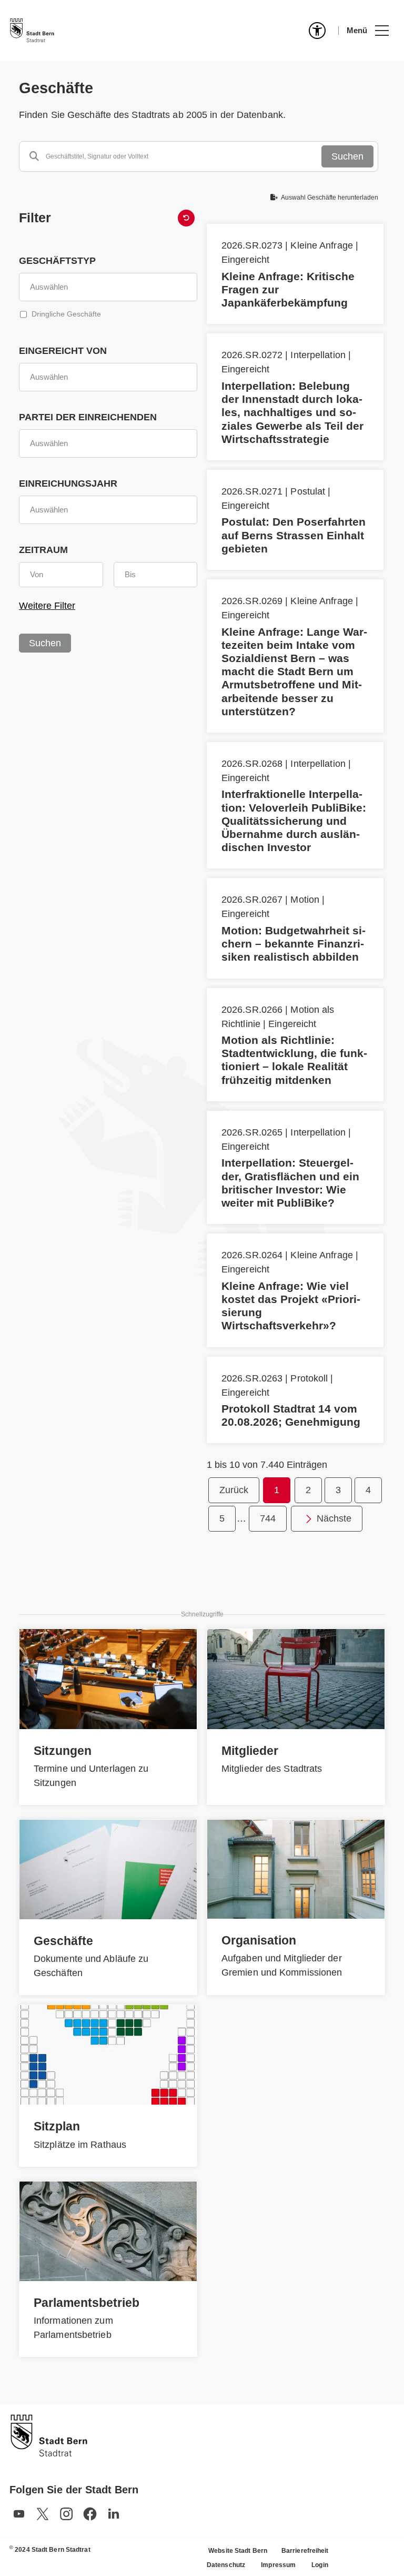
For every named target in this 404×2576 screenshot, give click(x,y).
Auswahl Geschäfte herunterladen (329, 198)
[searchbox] (108, 287)
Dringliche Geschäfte (66, 314)
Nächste (334, 1518)
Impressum (278, 2565)
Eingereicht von (63, 351)
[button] (367, 31)
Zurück (234, 1490)
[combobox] (108, 287)
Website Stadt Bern (238, 2551)
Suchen (347, 156)
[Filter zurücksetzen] (186, 218)
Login (320, 2565)
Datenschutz (226, 2565)
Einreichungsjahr (68, 483)
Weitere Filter (47, 606)
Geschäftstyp (57, 261)
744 (268, 1518)
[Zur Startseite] (32, 31)
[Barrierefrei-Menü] (317, 31)
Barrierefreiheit (305, 2551)
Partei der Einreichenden (88, 417)
